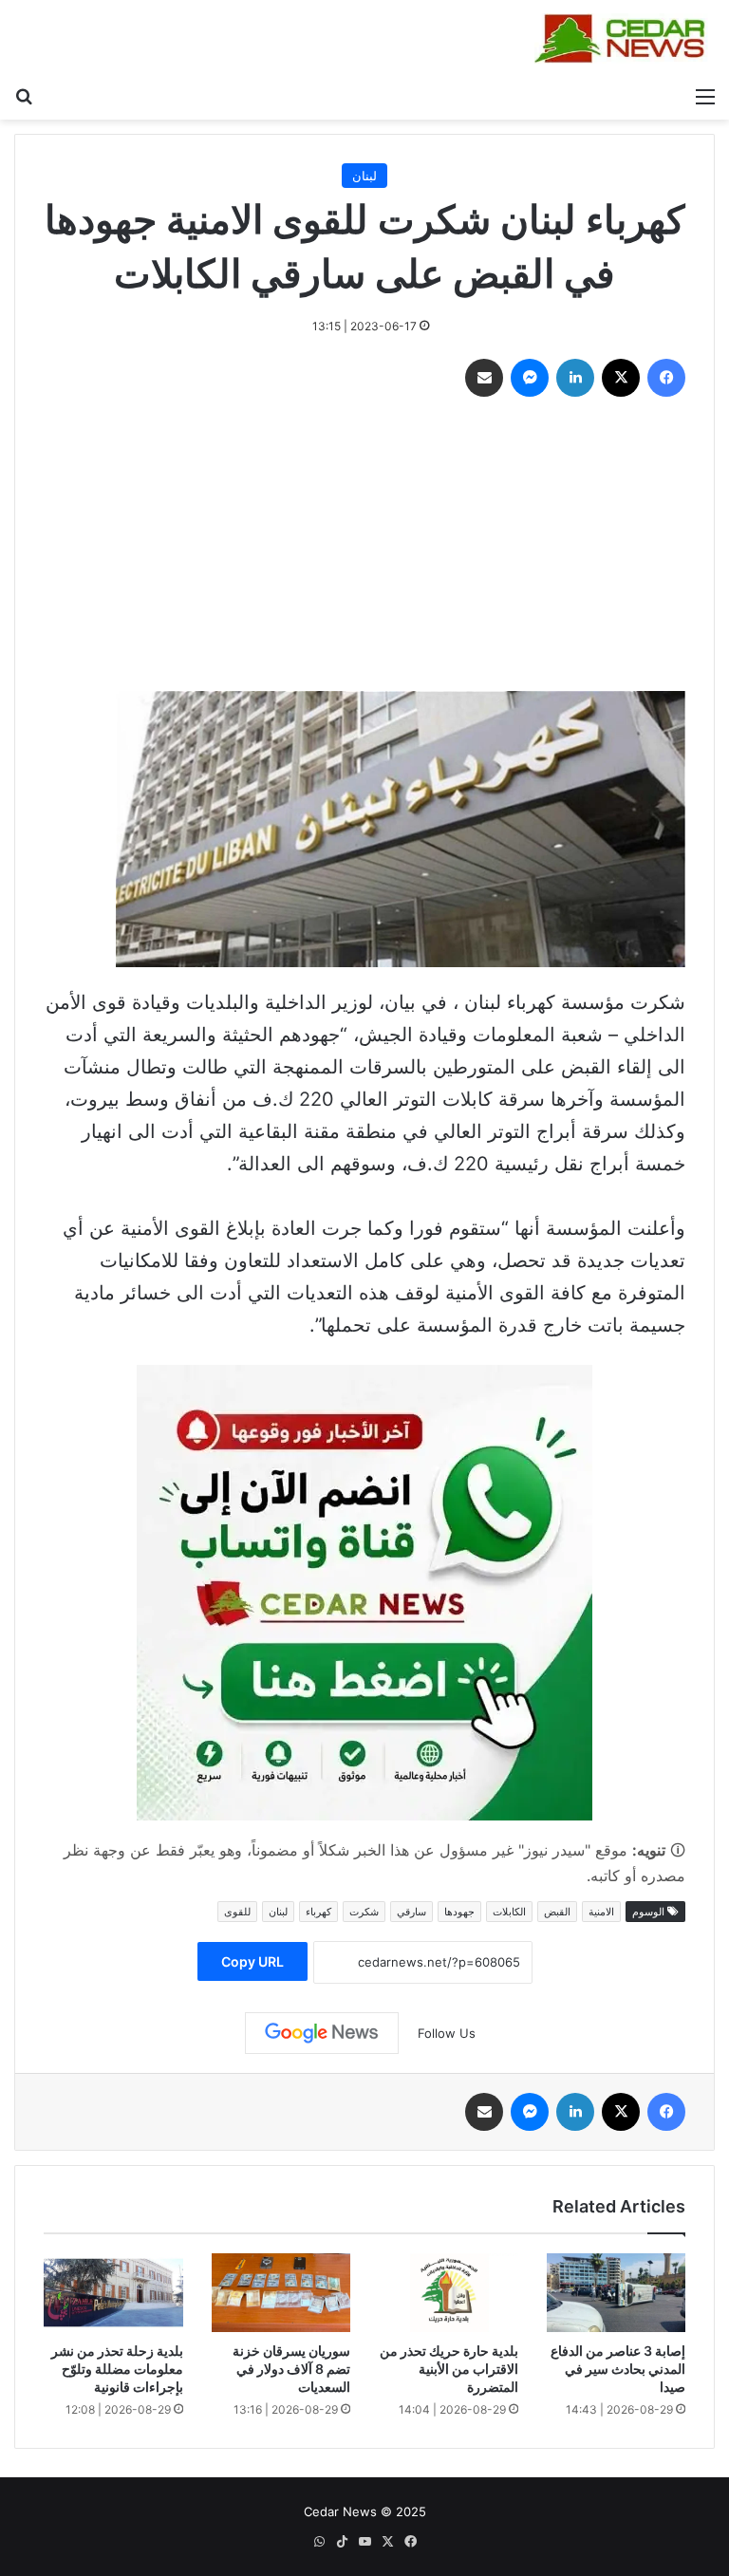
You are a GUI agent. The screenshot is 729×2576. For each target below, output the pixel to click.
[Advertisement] (364, 549)
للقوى (237, 1912)
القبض (557, 1912)
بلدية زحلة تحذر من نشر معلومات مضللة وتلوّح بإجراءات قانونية (117, 2369)
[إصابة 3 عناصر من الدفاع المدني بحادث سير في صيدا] (617, 2293)
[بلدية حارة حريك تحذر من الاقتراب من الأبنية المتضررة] (449, 2292)
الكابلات (509, 1912)
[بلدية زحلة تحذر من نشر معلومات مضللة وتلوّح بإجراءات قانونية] (113, 2292)
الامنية (601, 1912)
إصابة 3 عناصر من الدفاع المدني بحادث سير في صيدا (618, 2369)
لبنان (364, 176)
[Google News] (322, 2033)
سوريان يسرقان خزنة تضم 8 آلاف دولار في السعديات (291, 2369)
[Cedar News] (625, 38)
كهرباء (318, 1912)
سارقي (411, 1912)
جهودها (459, 1912)
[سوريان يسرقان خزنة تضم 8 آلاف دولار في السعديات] (281, 2292)
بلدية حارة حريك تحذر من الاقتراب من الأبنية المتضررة (449, 2369)
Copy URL (252, 1961)
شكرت (364, 1912)
